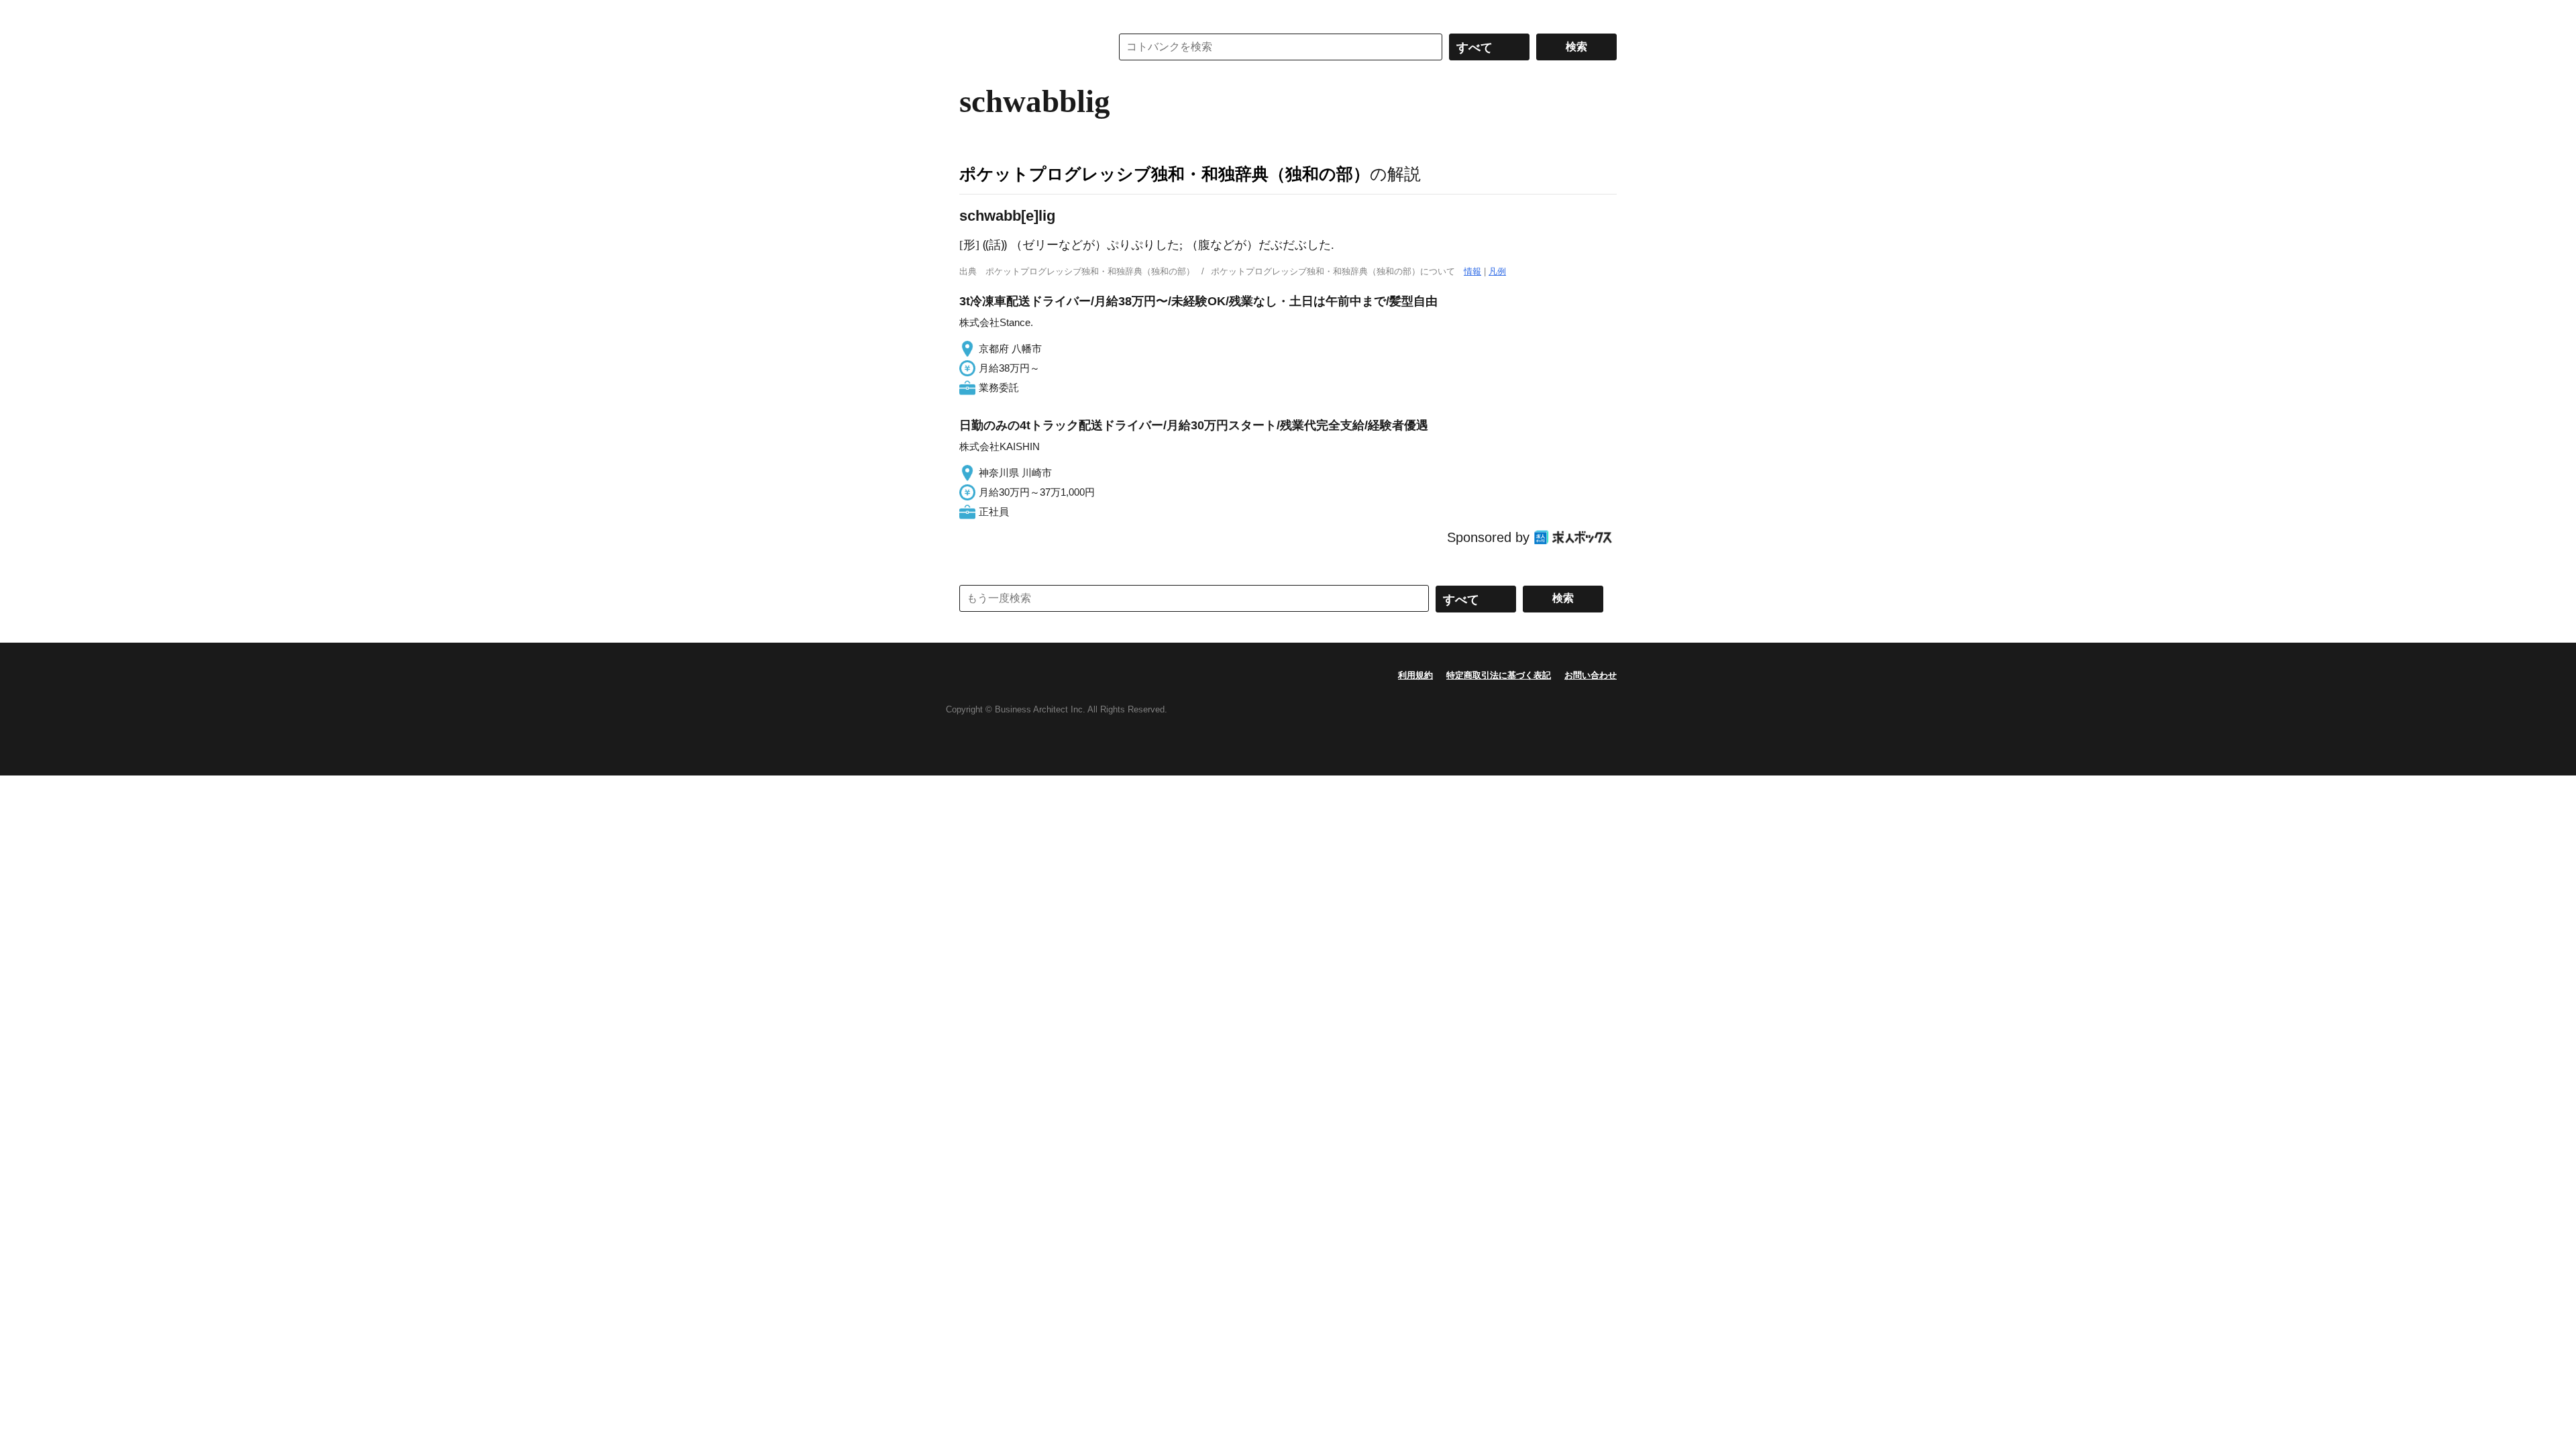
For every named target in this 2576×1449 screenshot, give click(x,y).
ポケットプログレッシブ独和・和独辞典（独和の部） (1165, 174)
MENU (973, 13)
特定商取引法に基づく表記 (1499, 675)
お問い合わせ (1591, 675)
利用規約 (1415, 675)
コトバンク (1026, 47)
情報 (1472, 271)
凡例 (1497, 271)
